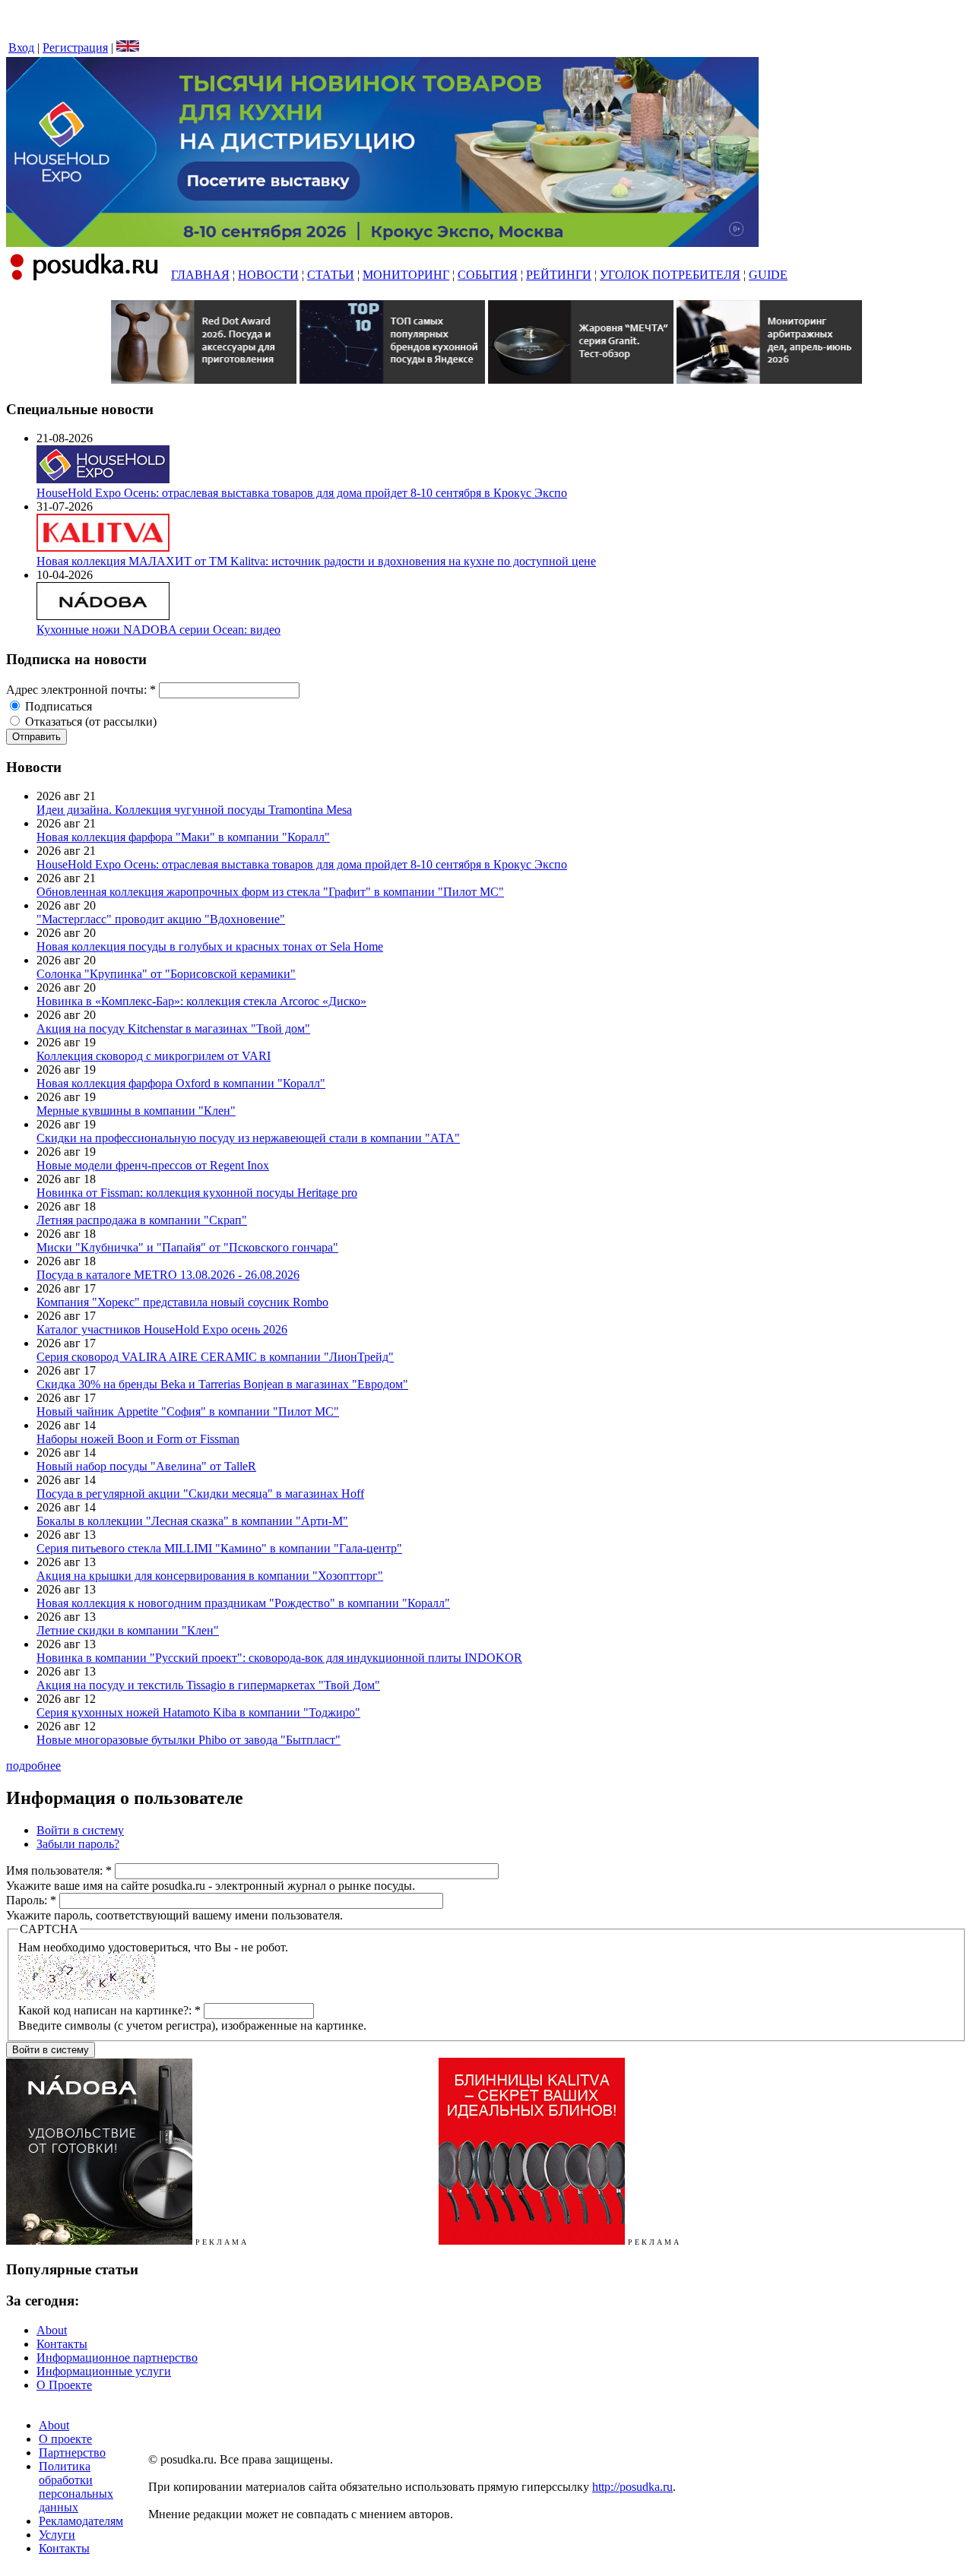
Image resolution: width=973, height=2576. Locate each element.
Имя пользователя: (59, 1870)
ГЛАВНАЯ (200, 275)
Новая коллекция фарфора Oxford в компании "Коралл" (181, 1083)
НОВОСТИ (268, 275)
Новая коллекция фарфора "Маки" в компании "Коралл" (183, 837)
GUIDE (768, 275)
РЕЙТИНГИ (559, 275)
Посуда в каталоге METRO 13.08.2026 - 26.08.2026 (168, 1275)
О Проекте (64, 2385)
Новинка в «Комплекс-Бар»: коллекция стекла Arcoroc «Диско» (201, 1001)
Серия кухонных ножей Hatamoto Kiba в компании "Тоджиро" (198, 1712)
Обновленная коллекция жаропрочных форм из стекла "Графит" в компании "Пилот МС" (270, 892)
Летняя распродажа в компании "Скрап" (142, 1220)
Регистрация (75, 47)
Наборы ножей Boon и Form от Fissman (138, 1439)
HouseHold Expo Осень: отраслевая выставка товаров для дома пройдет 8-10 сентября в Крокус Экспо (302, 493)
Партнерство (72, 2453)
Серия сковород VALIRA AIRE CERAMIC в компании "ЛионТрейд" (215, 1357)
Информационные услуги (104, 2371)
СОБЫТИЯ (488, 275)
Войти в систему (80, 1830)
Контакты (62, 2344)
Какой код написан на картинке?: (109, 2010)
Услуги (57, 2535)
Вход (21, 47)
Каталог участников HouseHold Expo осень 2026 (162, 1329)
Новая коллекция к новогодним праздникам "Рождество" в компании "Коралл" (243, 1603)
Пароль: (31, 1900)
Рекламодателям (81, 2521)
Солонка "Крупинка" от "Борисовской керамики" (166, 974)
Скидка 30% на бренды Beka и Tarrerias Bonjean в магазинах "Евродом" (222, 1384)
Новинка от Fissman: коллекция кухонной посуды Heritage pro (197, 1193)
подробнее (33, 1766)
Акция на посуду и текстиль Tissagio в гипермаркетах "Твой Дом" (208, 1685)
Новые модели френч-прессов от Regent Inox (153, 1165)
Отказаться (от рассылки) (89, 722)
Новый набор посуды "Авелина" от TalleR (146, 1466)
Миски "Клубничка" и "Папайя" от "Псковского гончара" (187, 1247)
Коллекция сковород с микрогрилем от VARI (154, 1056)
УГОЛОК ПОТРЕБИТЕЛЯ (670, 275)
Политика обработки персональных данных (76, 2487)
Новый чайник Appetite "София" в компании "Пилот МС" (188, 1411)
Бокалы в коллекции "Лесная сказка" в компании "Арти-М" (192, 1521)
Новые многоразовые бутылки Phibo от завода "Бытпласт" (189, 1740)
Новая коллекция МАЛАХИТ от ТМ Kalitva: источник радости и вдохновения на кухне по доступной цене (316, 561)
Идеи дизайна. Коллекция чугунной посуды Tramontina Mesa (194, 810)
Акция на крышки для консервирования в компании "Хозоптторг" (210, 1576)
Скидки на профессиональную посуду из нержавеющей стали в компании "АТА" (248, 1138)
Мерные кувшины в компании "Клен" (136, 1111)
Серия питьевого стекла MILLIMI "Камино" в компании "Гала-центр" (219, 1548)
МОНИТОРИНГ (406, 275)
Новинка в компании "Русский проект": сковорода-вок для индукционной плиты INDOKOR (279, 1658)
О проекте (65, 2439)
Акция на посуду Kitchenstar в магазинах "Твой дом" (173, 1029)
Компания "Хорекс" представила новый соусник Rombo (182, 1302)
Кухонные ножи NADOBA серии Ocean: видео (158, 630)
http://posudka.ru (632, 2487)
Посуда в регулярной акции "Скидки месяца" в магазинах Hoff (200, 1494)
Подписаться (57, 706)
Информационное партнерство (117, 2358)
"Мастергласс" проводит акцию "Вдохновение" (161, 919)
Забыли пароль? (78, 1844)
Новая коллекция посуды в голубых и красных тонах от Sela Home (210, 946)
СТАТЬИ (331, 275)
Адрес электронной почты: (81, 690)
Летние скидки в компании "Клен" (128, 1630)
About (52, 2330)
